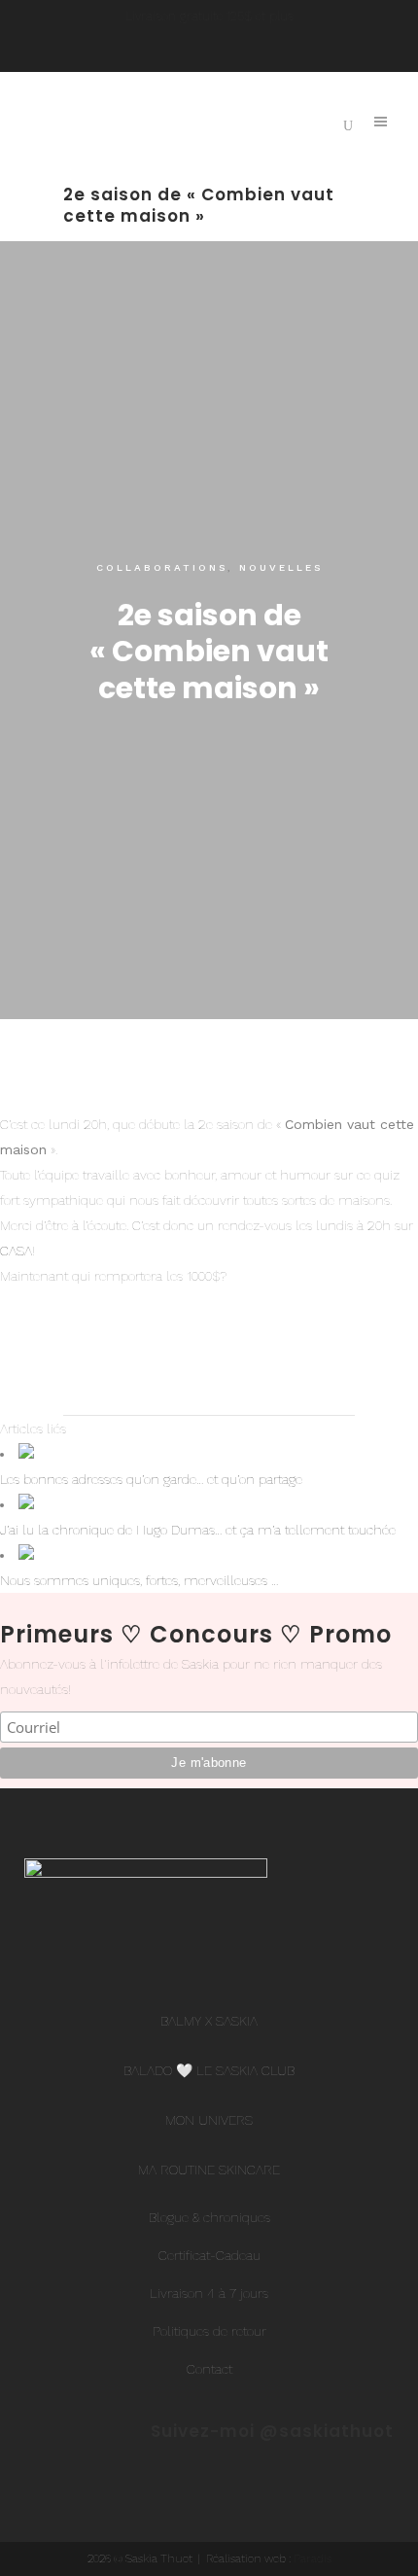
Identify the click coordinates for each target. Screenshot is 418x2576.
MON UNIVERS (209, 2120)
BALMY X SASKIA (209, 2021)
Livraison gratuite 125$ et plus (209, 16)
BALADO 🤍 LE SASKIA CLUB (209, 2070)
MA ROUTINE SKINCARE (209, 2170)
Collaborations (162, 567)
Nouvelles (281, 567)
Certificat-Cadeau (209, 2255)
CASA (16, 1251)
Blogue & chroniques (209, 2217)
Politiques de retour (209, 2331)
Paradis (313, 2558)
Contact (209, 2369)
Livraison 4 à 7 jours (209, 2293)
